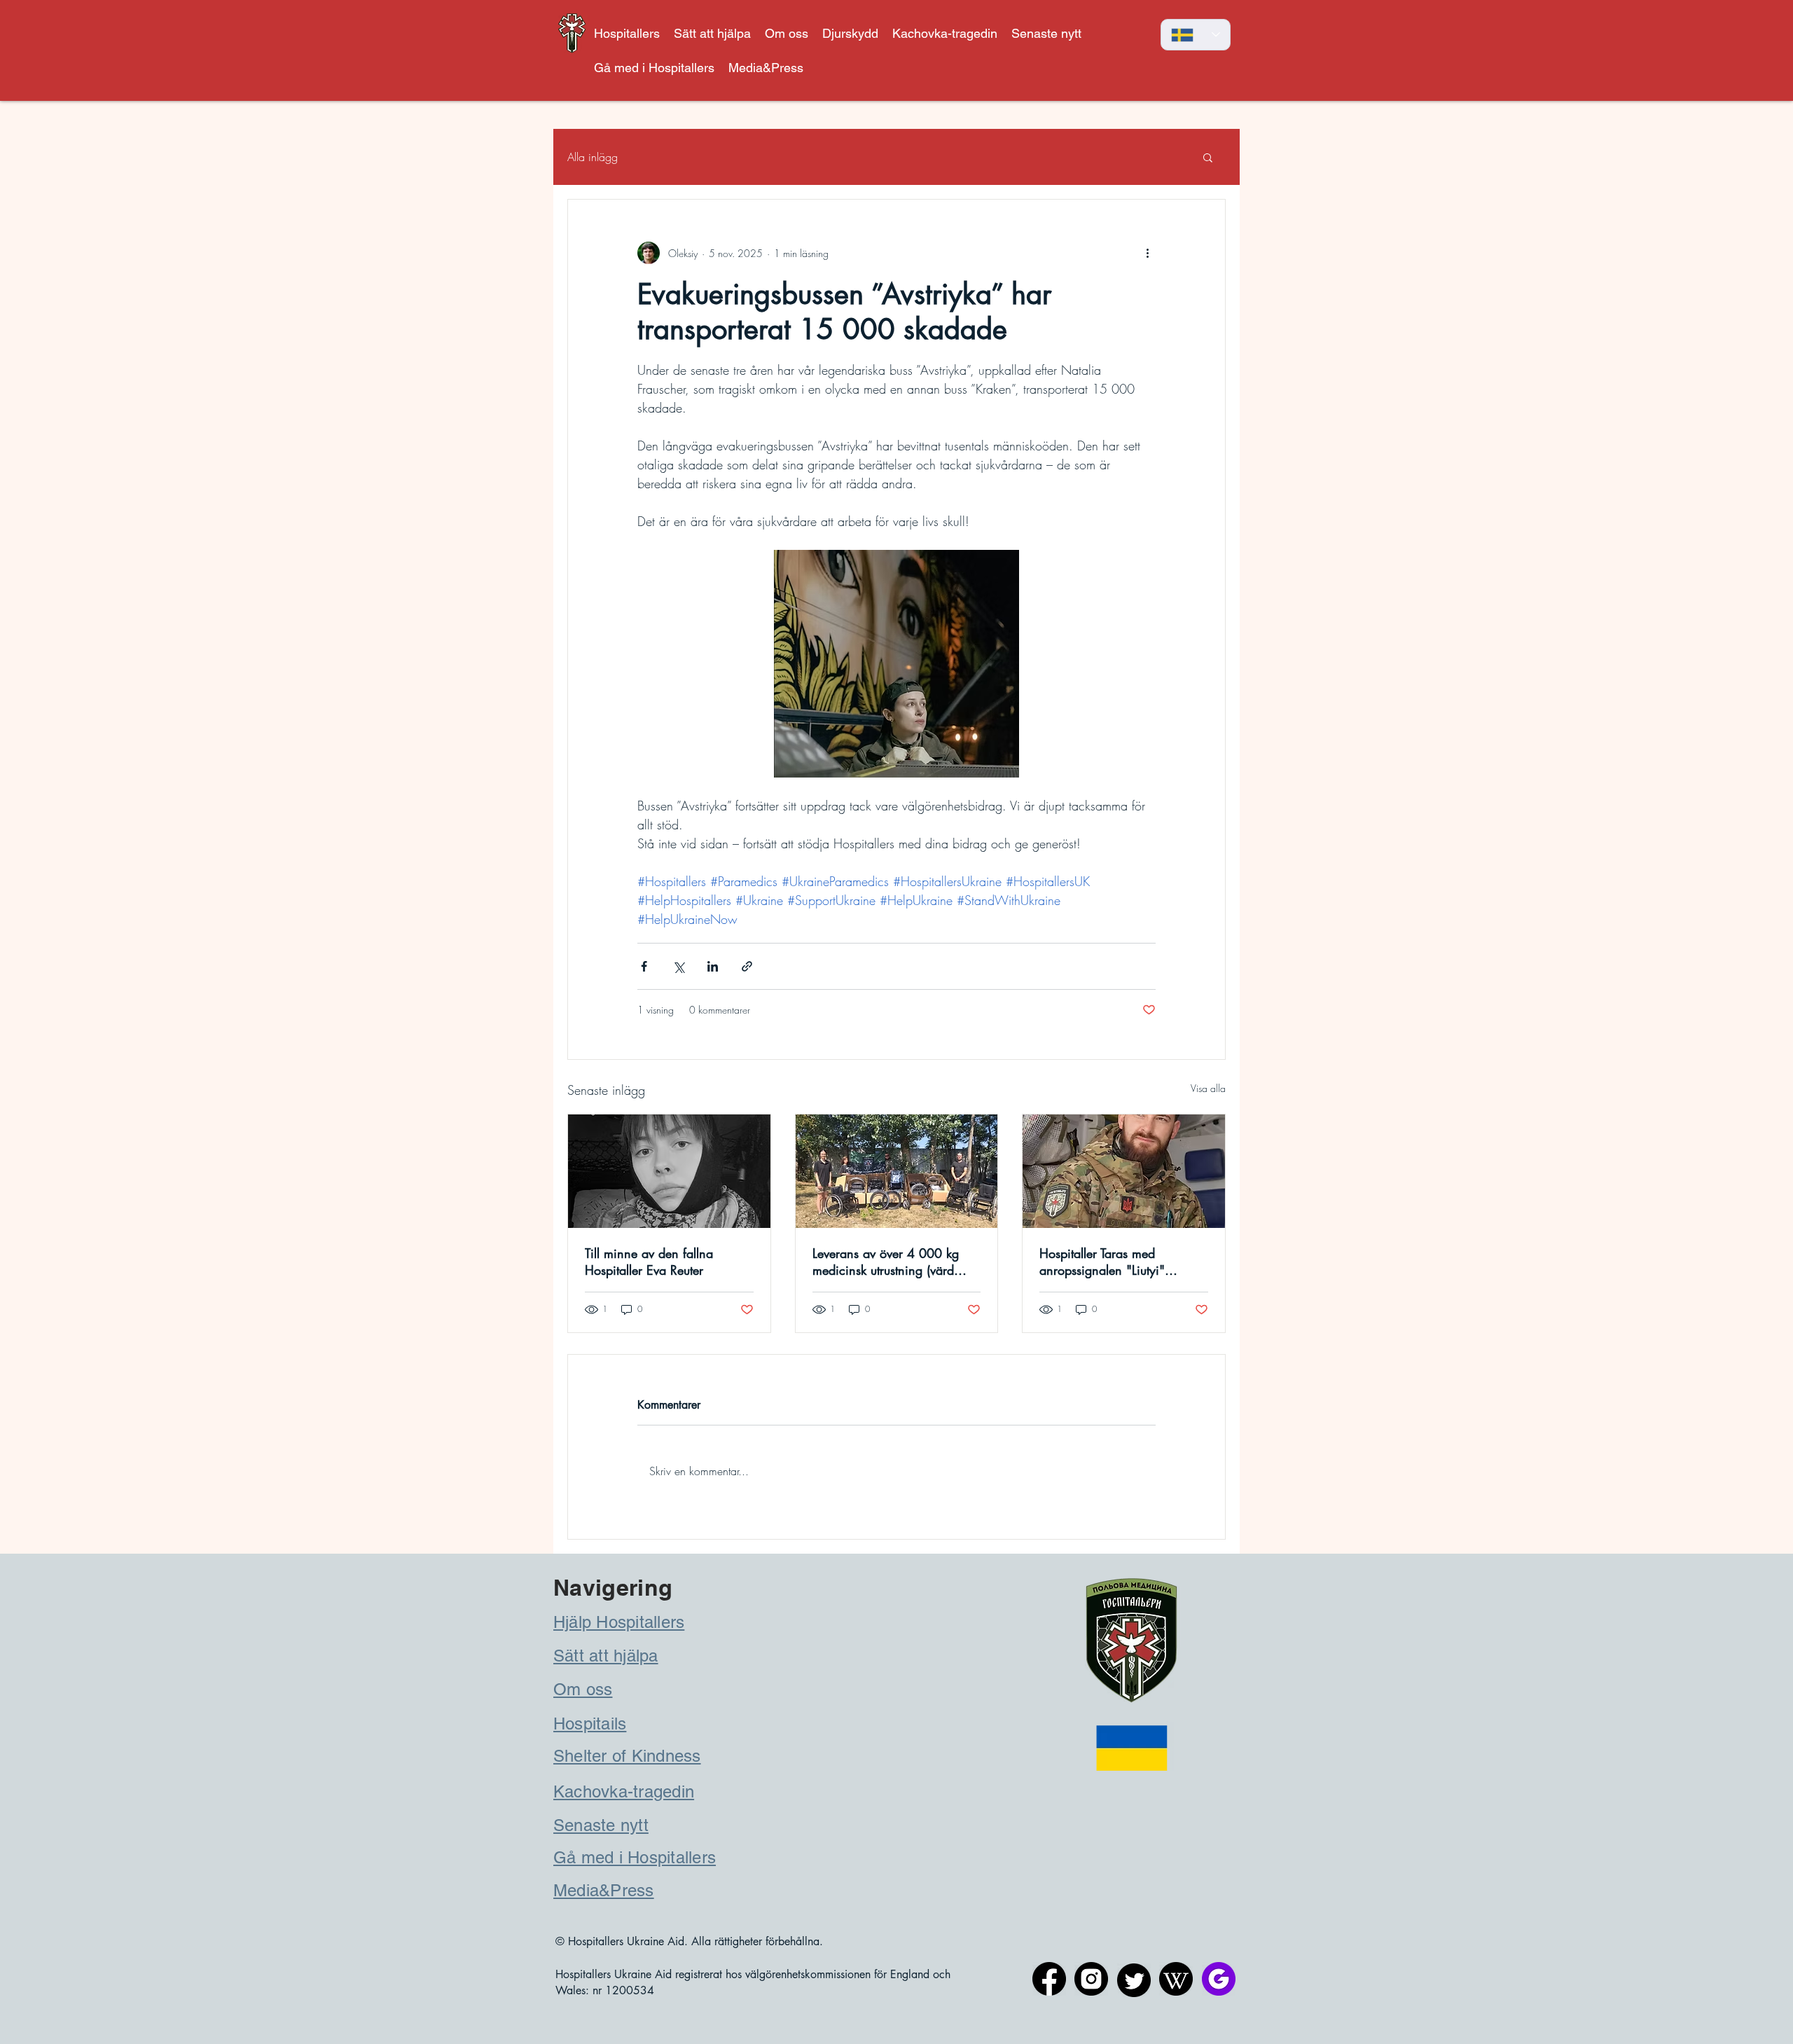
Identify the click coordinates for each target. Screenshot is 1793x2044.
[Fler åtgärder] (1147, 253)
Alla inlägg (593, 157)
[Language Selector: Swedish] (1196, 35)
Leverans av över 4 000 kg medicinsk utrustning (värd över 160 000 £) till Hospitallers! (886, 1262)
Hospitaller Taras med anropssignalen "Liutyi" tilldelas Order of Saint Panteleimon (1102, 1262)
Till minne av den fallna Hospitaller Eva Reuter (649, 1262)
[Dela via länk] (747, 966)
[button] (850, 33)
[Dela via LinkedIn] (713, 966)
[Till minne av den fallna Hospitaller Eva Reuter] (669, 1171)
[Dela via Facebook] (644, 966)
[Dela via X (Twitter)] (678, 966)
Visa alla (1208, 1088)
